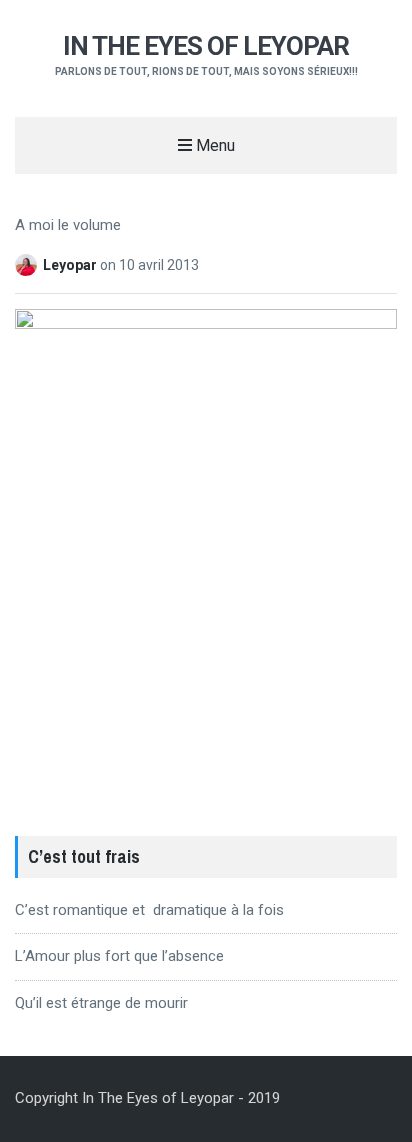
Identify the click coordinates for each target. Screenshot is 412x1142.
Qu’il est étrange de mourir (101, 1003)
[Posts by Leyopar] (29, 265)
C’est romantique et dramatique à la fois (149, 910)
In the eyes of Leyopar (206, 46)
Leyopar (71, 265)
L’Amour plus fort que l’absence (119, 956)
